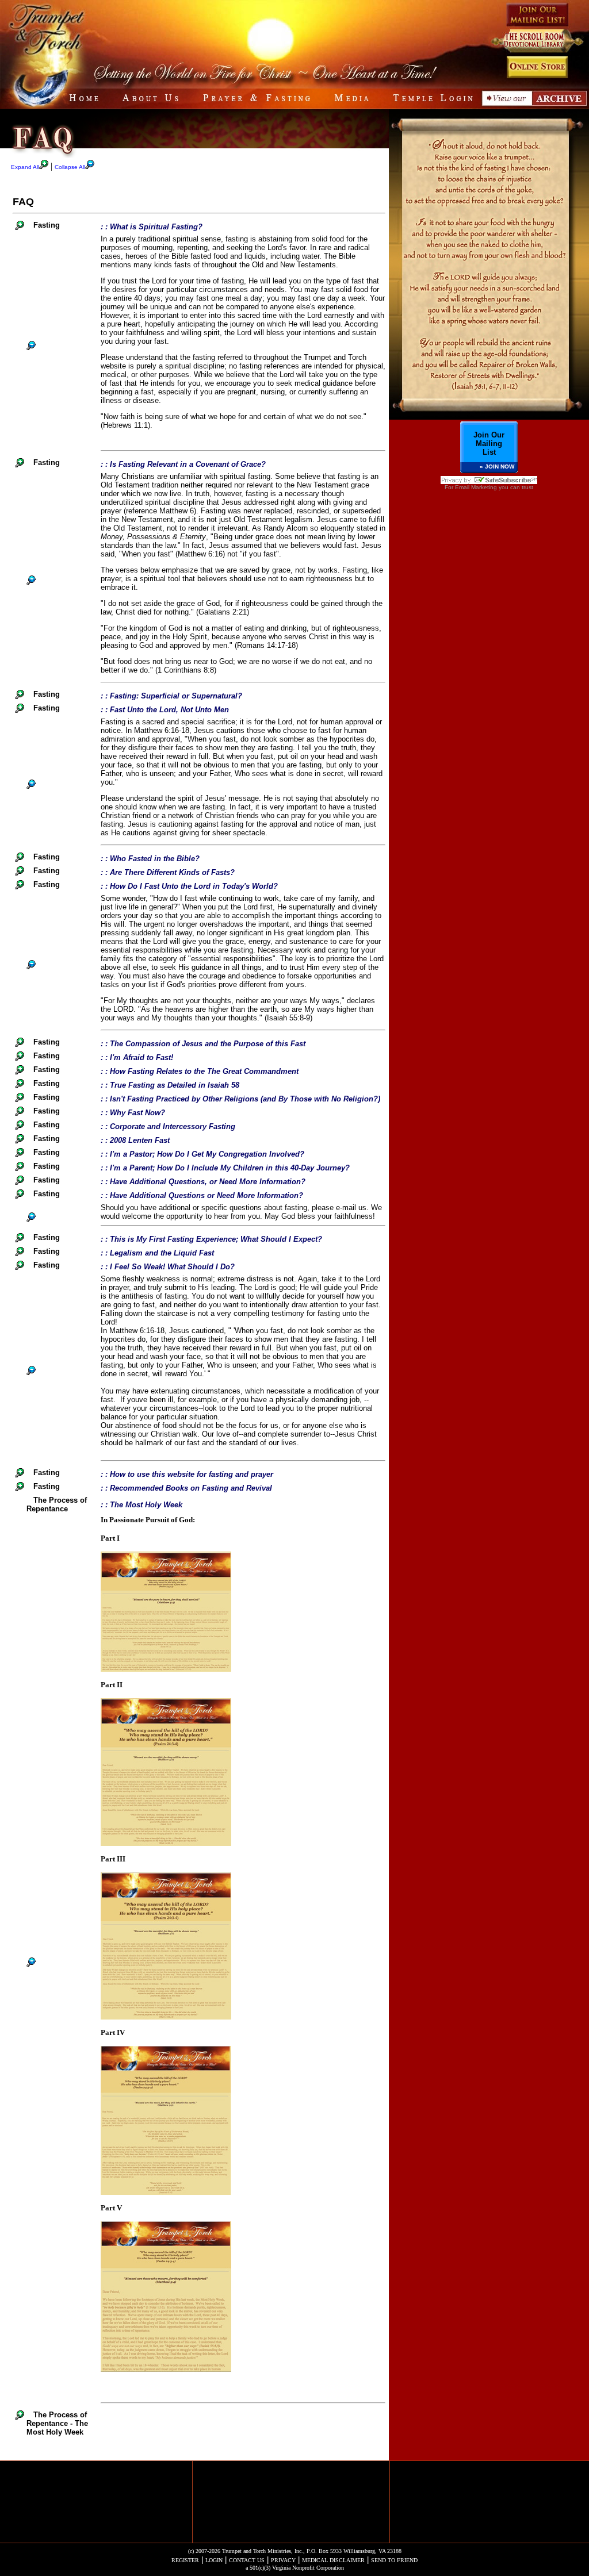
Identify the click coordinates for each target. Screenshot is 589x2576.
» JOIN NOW (497, 467)
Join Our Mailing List (489, 444)
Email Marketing (476, 487)
